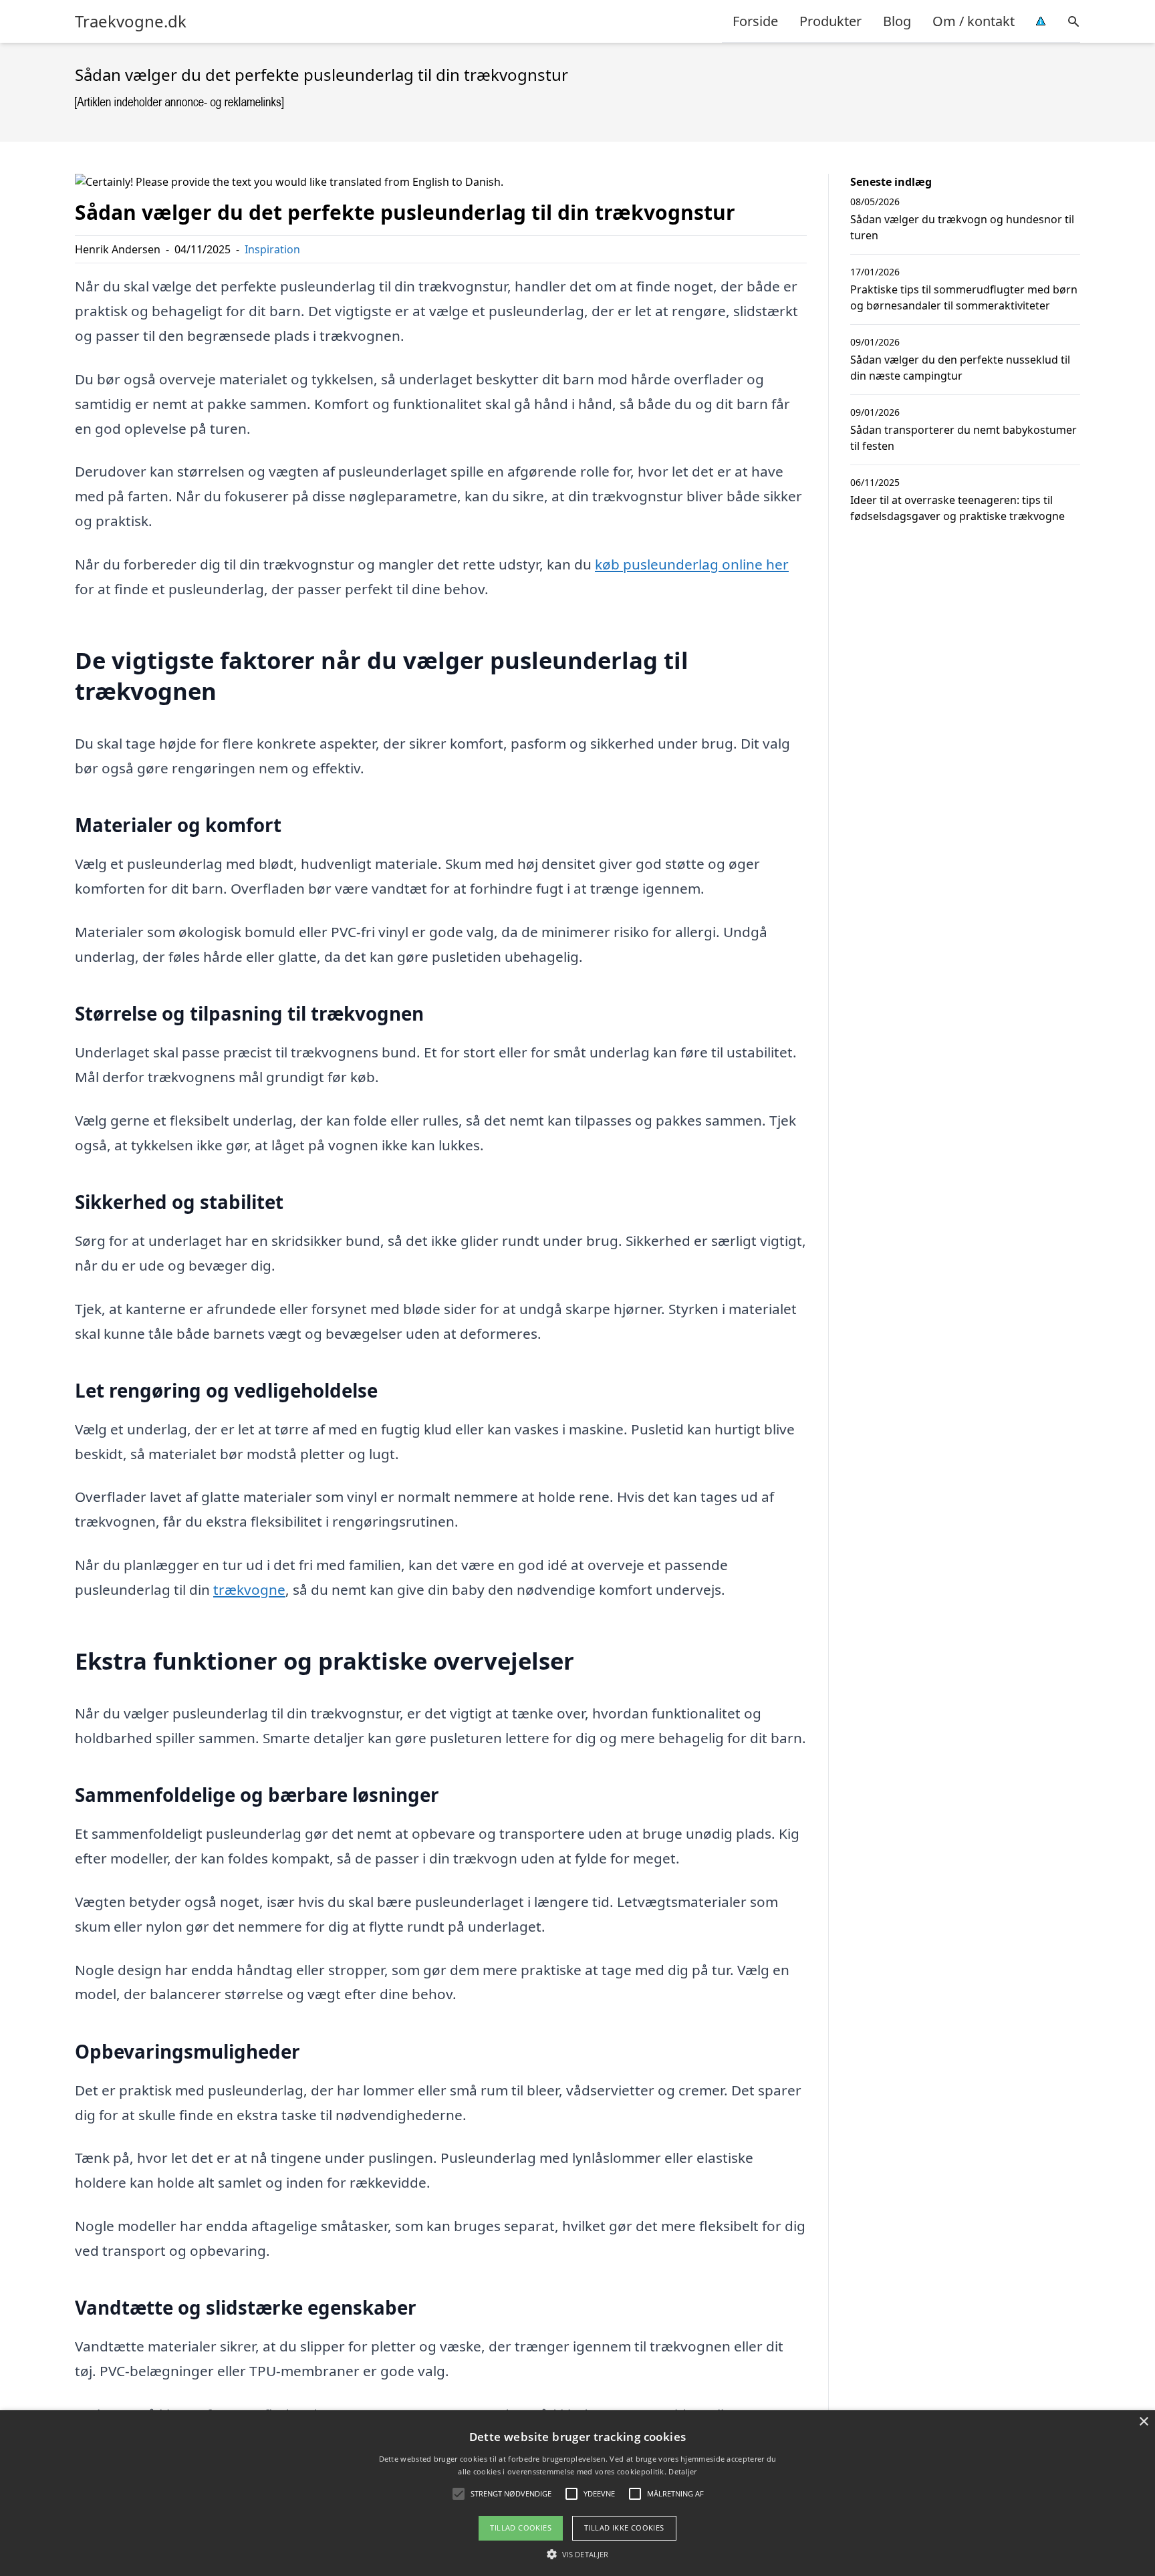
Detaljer (682, 2471)
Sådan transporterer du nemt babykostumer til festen (964, 438)
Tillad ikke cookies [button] (624, 2528)
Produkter (830, 21)
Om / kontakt (974, 21)
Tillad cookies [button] (521, 2528)
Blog (897, 21)
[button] (577, 2554)
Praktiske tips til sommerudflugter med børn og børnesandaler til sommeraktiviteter (964, 297)
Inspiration (272, 249)
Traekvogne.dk (131, 21)
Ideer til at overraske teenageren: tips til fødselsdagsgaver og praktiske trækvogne (957, 508)
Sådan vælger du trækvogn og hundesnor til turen (962, 227)
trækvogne (249, 1589)
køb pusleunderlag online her (692, 564)
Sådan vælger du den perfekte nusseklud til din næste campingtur (960, 368)
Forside (755, 21)
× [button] (1143, 2422)
